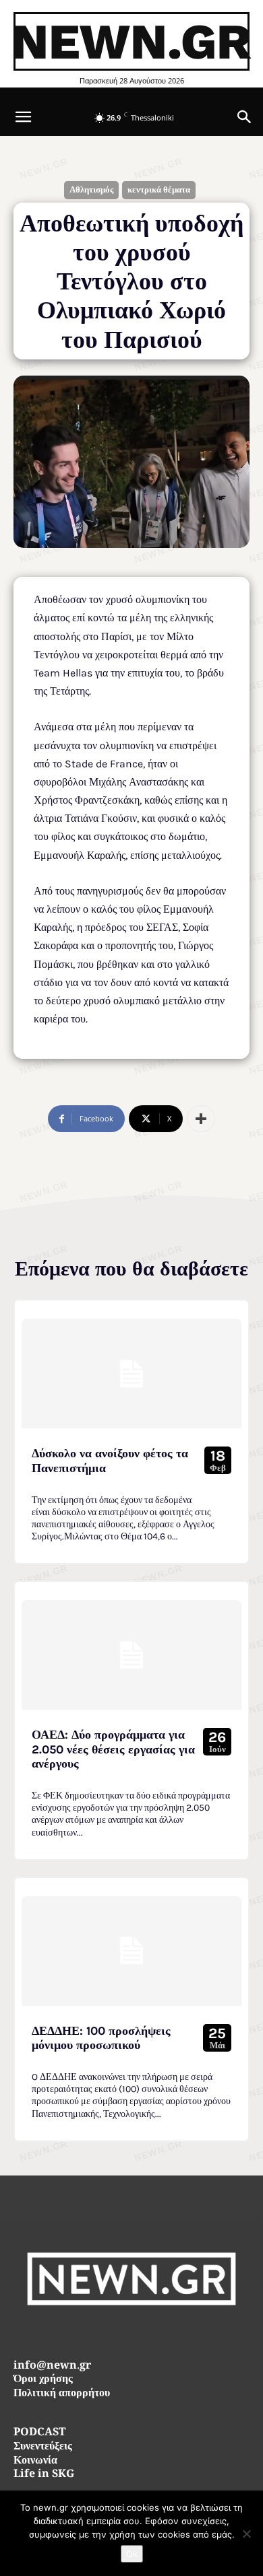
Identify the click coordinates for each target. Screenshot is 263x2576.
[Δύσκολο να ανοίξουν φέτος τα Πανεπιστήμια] (131, 1373)
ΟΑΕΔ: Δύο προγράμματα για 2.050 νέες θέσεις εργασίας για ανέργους (113, 1749)
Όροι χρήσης (43, 2380)
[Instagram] (132, 2334)
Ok (132, 2554)
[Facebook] (101, 2334)
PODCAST (39, 2433)
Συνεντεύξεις (43, 2447)
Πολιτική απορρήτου (62, 2394)
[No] (246, 2534)
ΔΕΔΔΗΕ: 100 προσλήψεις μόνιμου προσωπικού (101, 2038)
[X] (162, 2334)
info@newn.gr (52, 2366)
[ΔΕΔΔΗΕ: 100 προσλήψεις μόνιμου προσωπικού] (131, 1951)
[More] (201, 1119)
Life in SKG (44, 2475)
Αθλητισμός (91, 189)
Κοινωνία (35, 2461)
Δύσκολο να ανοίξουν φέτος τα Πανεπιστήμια (110, 1461)
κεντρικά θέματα (159, 189)
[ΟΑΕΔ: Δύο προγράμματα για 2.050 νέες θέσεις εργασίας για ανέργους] (131, 1655)
